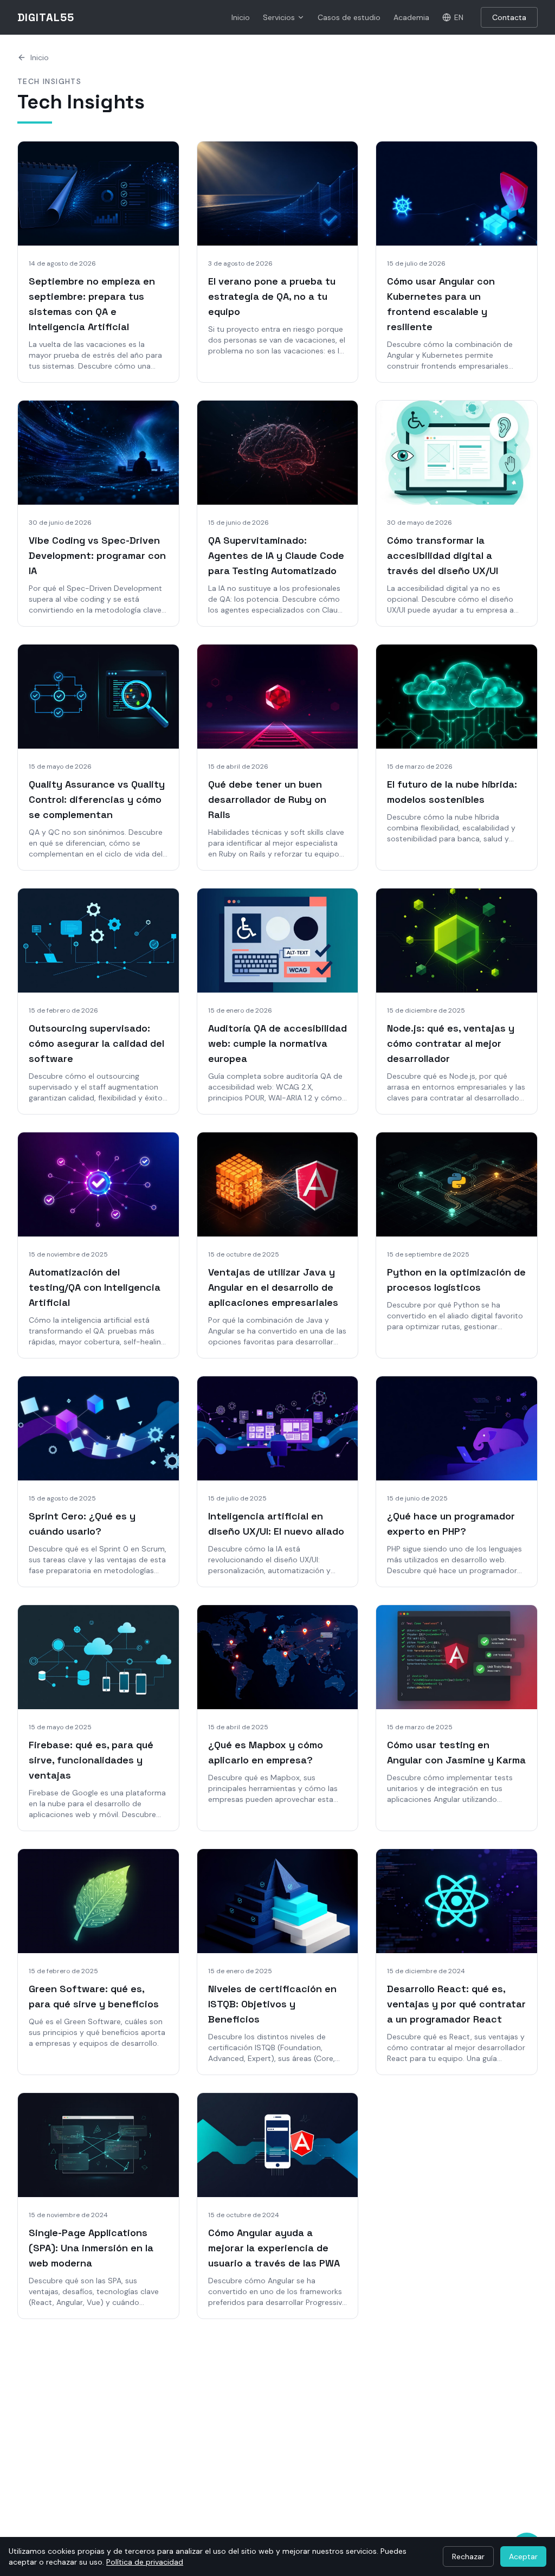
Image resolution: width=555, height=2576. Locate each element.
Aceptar (523, 2556)
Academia (411, 17)
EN (459, 17)
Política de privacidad (145, 2562)
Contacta (509, 17)
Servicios (279, 17)
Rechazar (468, 2556)
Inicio (241, 17)
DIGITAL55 (46, 17)
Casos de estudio (349, 17)
